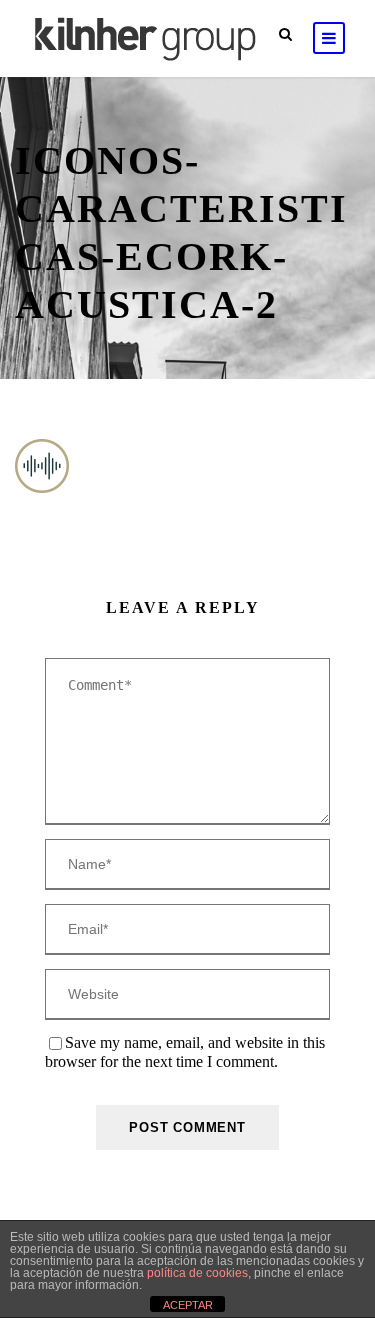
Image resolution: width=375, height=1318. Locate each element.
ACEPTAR (188, 1305)
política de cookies (197, 1273)
